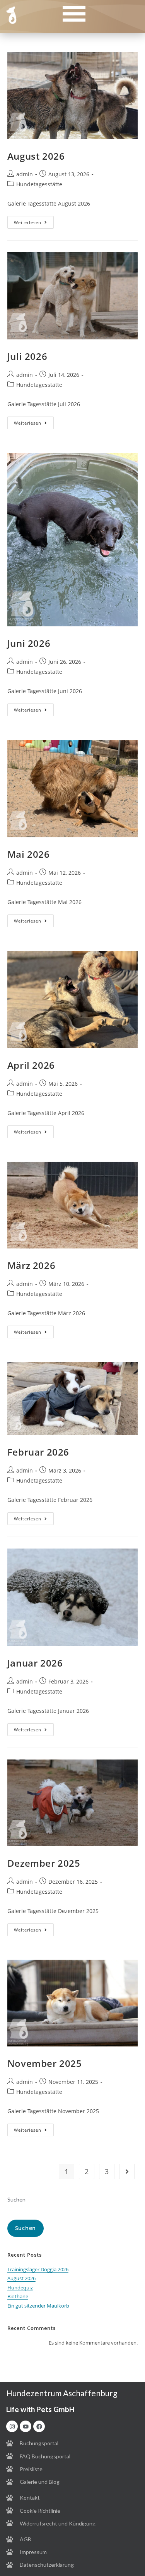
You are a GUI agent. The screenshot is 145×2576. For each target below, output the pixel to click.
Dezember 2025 (44, 1863)
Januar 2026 (35, 1663)
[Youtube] (26, 2426)
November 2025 (45, 2063)
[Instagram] (12, 2426)
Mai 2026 (29, 854)
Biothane (18, 2296)
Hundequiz (20, 2288)
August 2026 (36, 156)
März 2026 (31, 1265)
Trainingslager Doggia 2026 (38, 2269)
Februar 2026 (38, 1452)
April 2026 (31, 1065)
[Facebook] (39, 2426)
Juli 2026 (27, 356)
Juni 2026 (29, 643)
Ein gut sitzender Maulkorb (38, 2306)
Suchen (16, 2199)
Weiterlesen (34, 221)
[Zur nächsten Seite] (127, 2171)
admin (25, 174)
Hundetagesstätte (39, 184)
